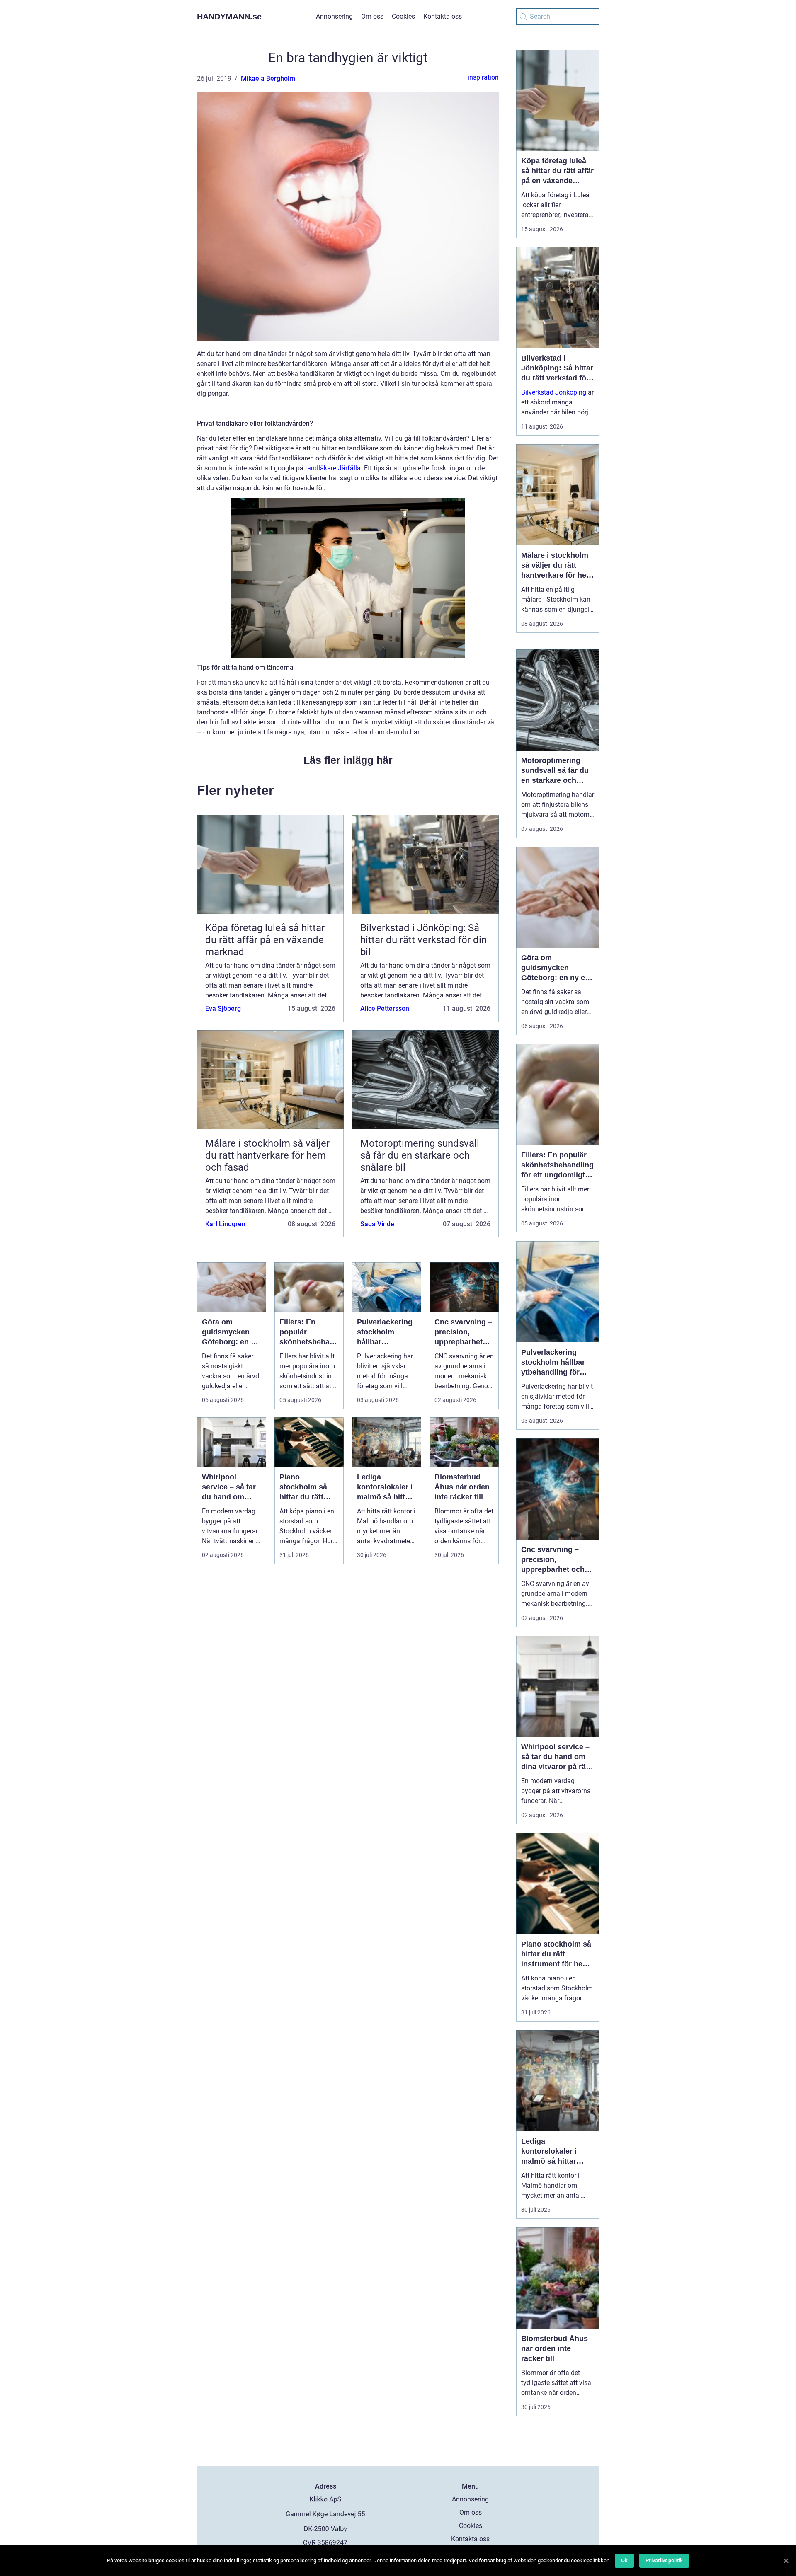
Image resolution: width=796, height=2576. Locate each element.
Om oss (372, 16)
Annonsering (334, 16)
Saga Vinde (377, 1224)
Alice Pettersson (385, 1008)
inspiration (483, 77)
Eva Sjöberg (223, 1008)
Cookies (403, 16)
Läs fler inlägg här (348, 760)
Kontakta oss (443, 16)
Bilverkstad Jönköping (554, 392)
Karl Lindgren (225, 1224)
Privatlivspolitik (664, 2560)
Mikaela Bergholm (268, 79)
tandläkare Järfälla (333, 468)
